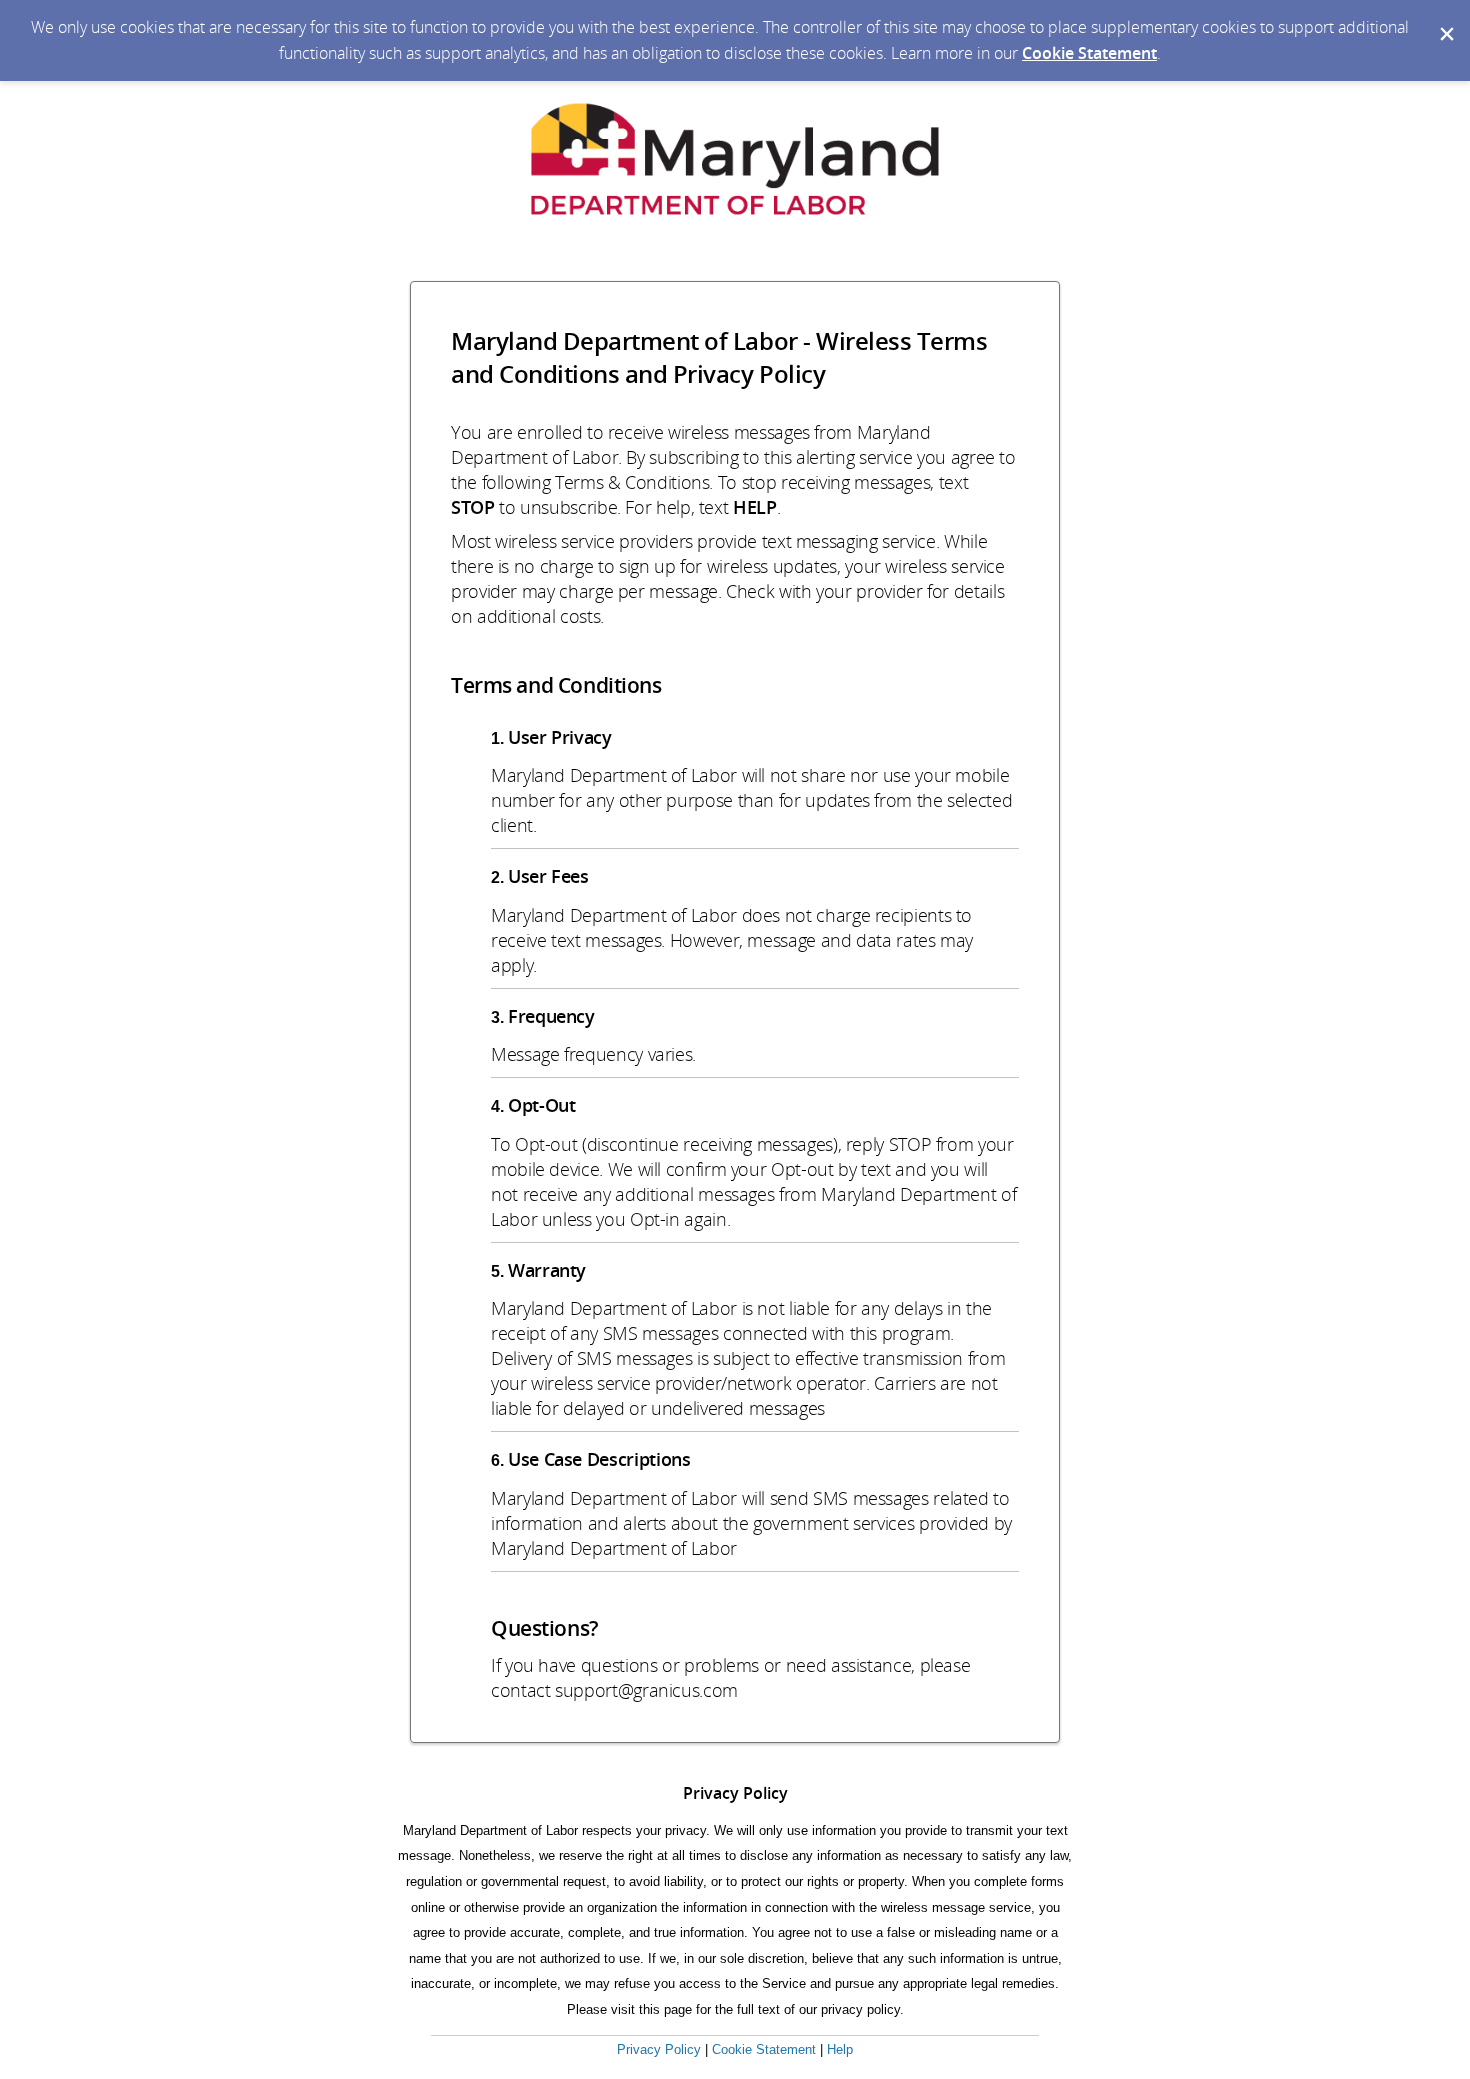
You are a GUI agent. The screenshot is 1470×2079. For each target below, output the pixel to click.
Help (840, 2049)
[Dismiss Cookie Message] (1445, 19)
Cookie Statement (1089, 53)
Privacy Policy (659, 2049)
